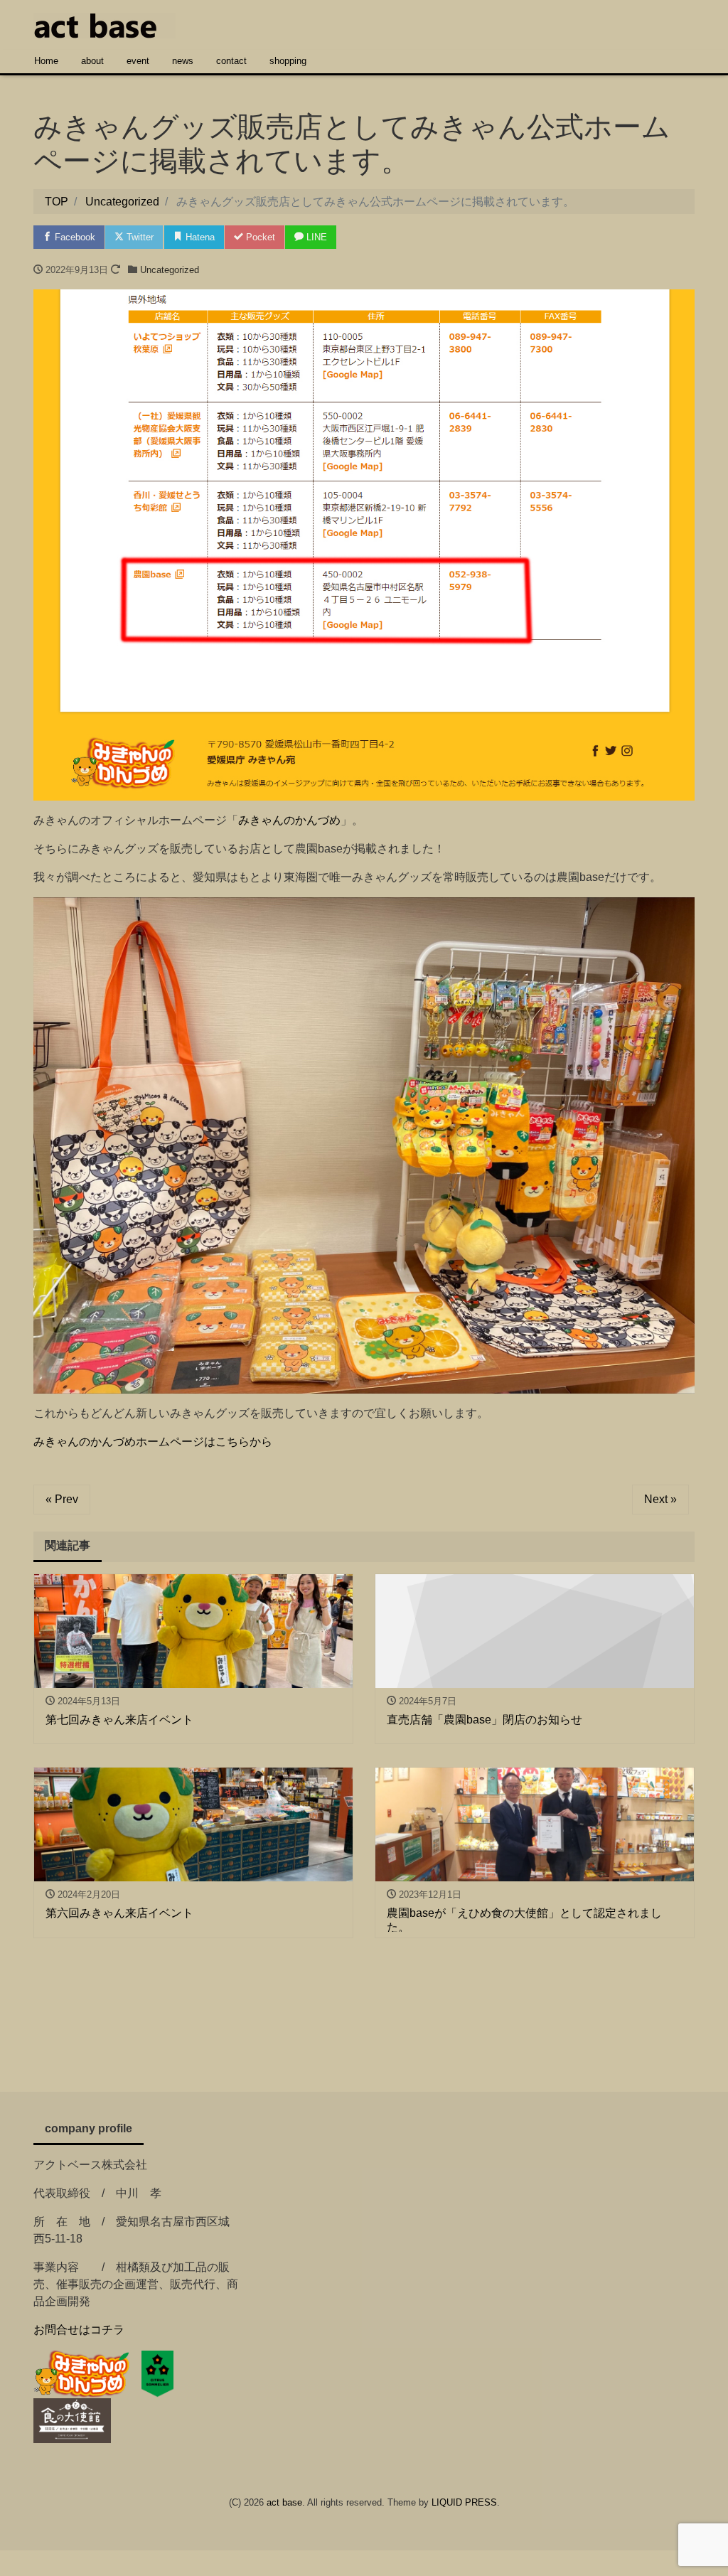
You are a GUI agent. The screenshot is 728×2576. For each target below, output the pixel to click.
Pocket (259, 237)
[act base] (105, 24)
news (183, 61)
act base (284, 2502)
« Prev (62, 1499)
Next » (660, 1499)
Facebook (74, 237)
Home (46, 61)
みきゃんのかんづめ (289, 820)
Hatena (199, 237)
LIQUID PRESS (464, 2502)
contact (231, 61)
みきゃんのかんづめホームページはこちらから (153, 1442)
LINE (315, 237)
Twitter (139, 237)
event (138, 61)
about (92, 61)
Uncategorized (170, 270)
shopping (288, 61)
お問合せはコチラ (79, 2330)
